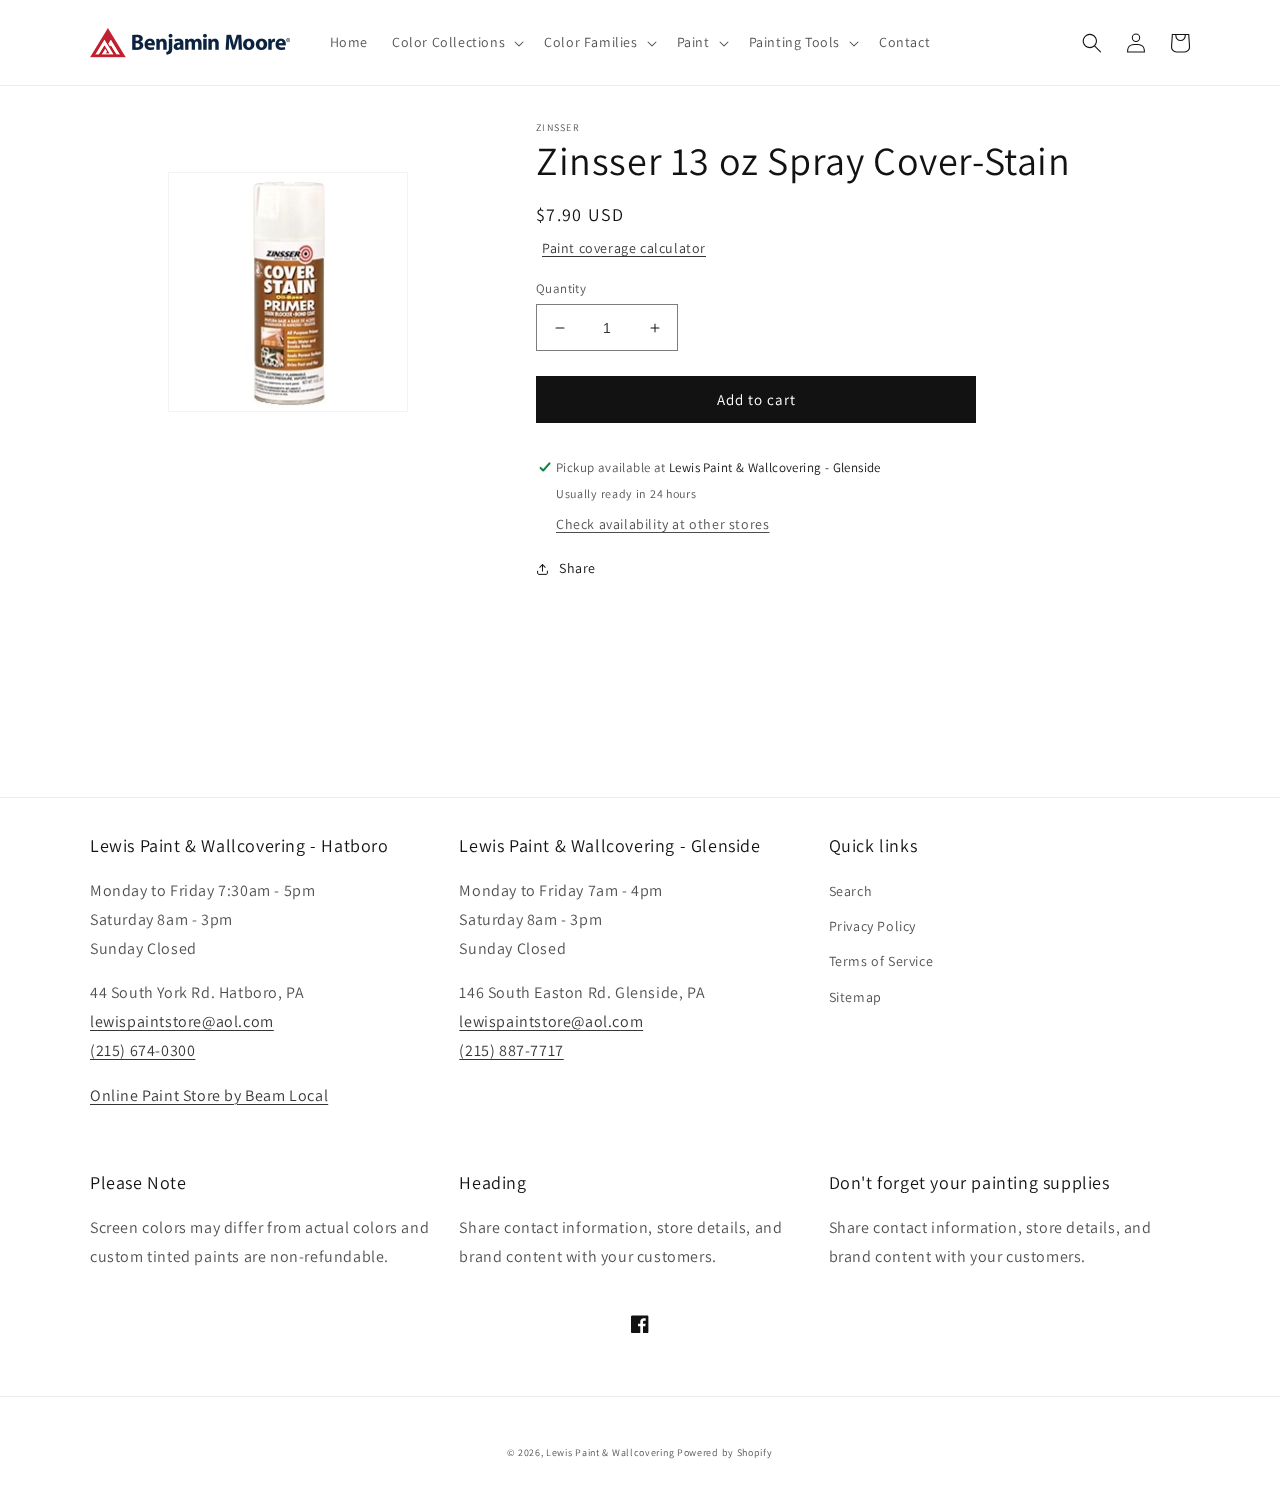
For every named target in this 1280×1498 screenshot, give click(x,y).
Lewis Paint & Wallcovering (610, 1452)
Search (851, 891)
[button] (456, 42)
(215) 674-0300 (142, 1050)
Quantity (561, 288)
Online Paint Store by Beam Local (209, 1095)
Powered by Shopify (725, 1452)
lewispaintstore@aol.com (182, 1021)
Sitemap (855, 997)
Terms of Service (881, 961)
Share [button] (577, 568)
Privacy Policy (872, 926)
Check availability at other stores (662, 524)
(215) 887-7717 (511, 1050)
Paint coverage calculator (624, 248)
